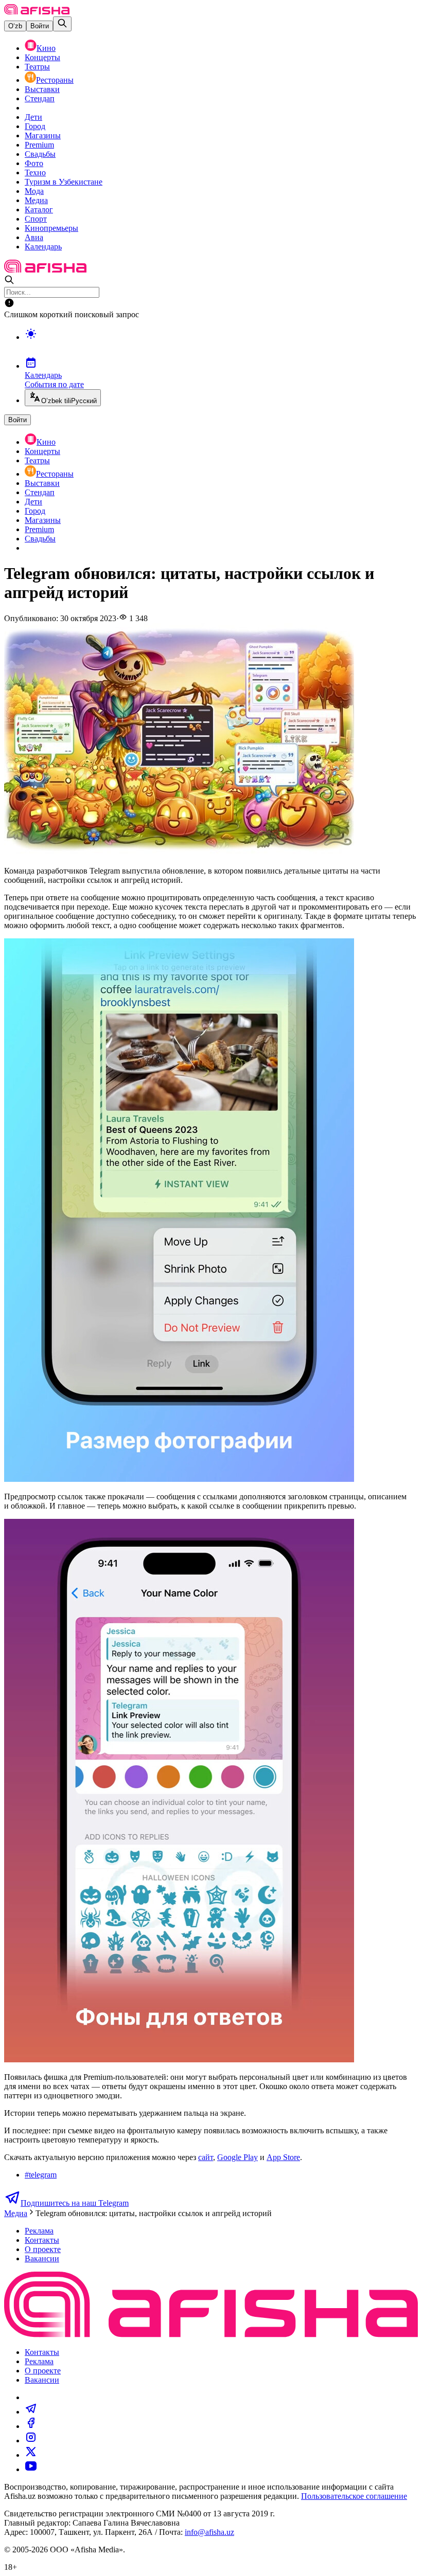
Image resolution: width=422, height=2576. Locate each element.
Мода (34, 191)
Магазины (43, 135)
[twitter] (31, 2455)
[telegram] (31, 2412)
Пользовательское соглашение (354, 2496)
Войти (40, 26)
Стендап (40, 98)
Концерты (42, 57)
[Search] (62, 24)
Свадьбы (40, 154)
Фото (34, 163)
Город (35, 126)
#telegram (41, 2175)
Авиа (34, 237)
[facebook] (31, 2426)
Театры (37, 67)
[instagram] (31, 2441)
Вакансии (42, 2258)
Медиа (36, 200)
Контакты (42, 2240)
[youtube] (31, 2469)
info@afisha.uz (209, 2532)
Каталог (39, 210)
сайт (206, 2157)
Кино (46, 48)
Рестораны (55, 80)
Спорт (36, 219)
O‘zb (15, 26)
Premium (39, 145)
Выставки (42, 89)
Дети (33, 117)
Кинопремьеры (51, 228)
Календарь (43, 247)
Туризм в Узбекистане (64, 182)
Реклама (39, 2231)
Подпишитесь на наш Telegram (75, 2203)
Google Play (238, 2157)
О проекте (43, 2249)
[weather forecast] (221, 344)
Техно (35, 173)
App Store (283, 2157)
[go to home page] (37, 12)
